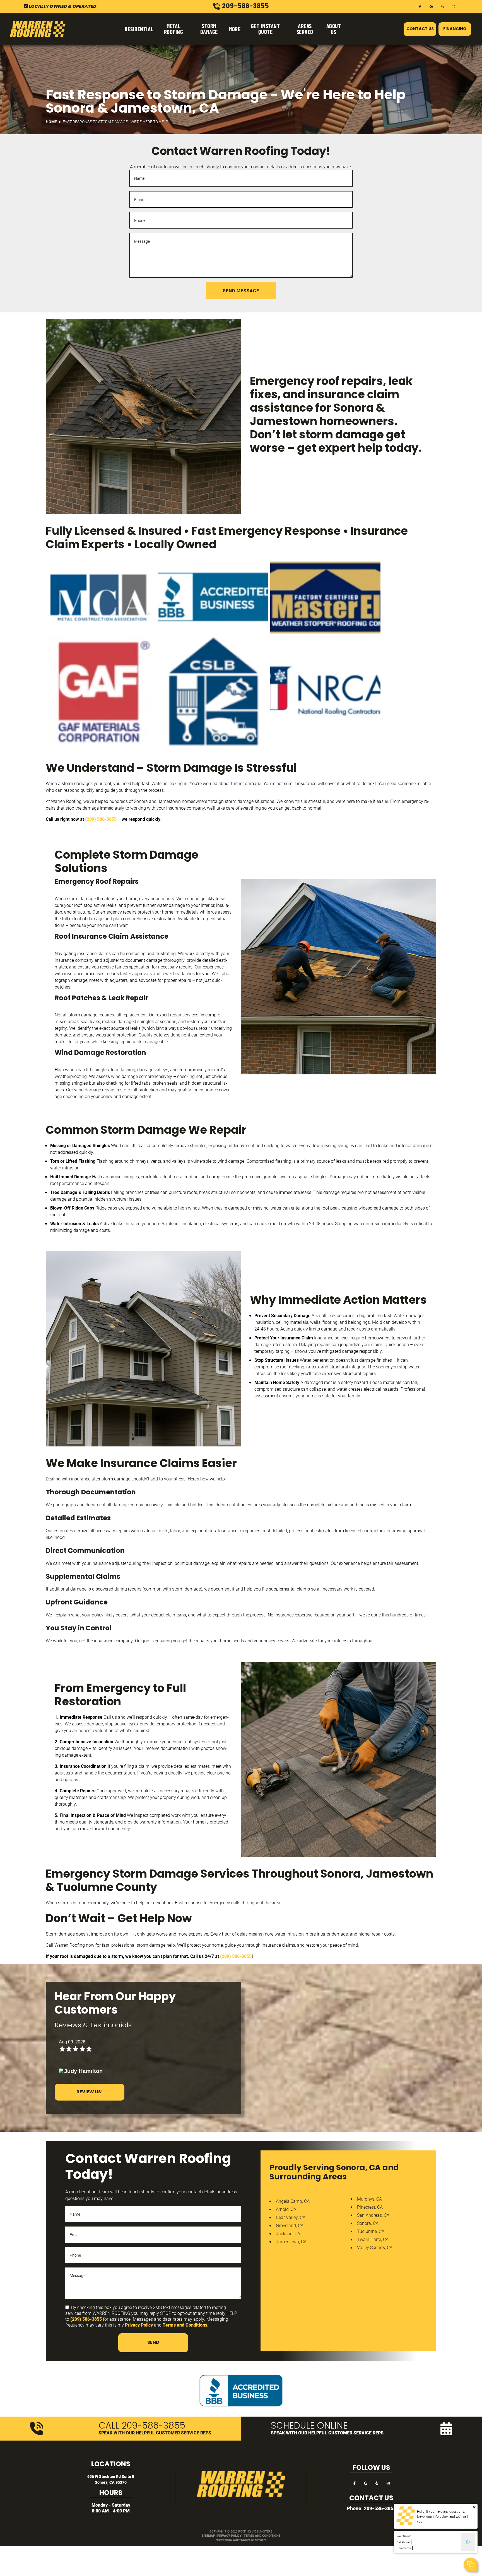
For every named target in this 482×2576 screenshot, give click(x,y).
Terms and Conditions (185, 2325)
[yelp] (442, 6)
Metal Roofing (174, 29)
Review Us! (90, 2092)
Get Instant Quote (266, 29)
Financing (455, 29)
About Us (334, 29)
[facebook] (420, 6)
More (235, 29)
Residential (139, 29)
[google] (431, 6)
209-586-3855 (380, 2508)
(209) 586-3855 (101, 819)
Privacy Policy (139, 2325)
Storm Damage (209, 29)
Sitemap (208, 2535)
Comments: (404, 2548)
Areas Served (305, 29)
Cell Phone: (403, 2542)
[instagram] (454, 6)
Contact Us (420, 29)
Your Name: (404, 2536)
